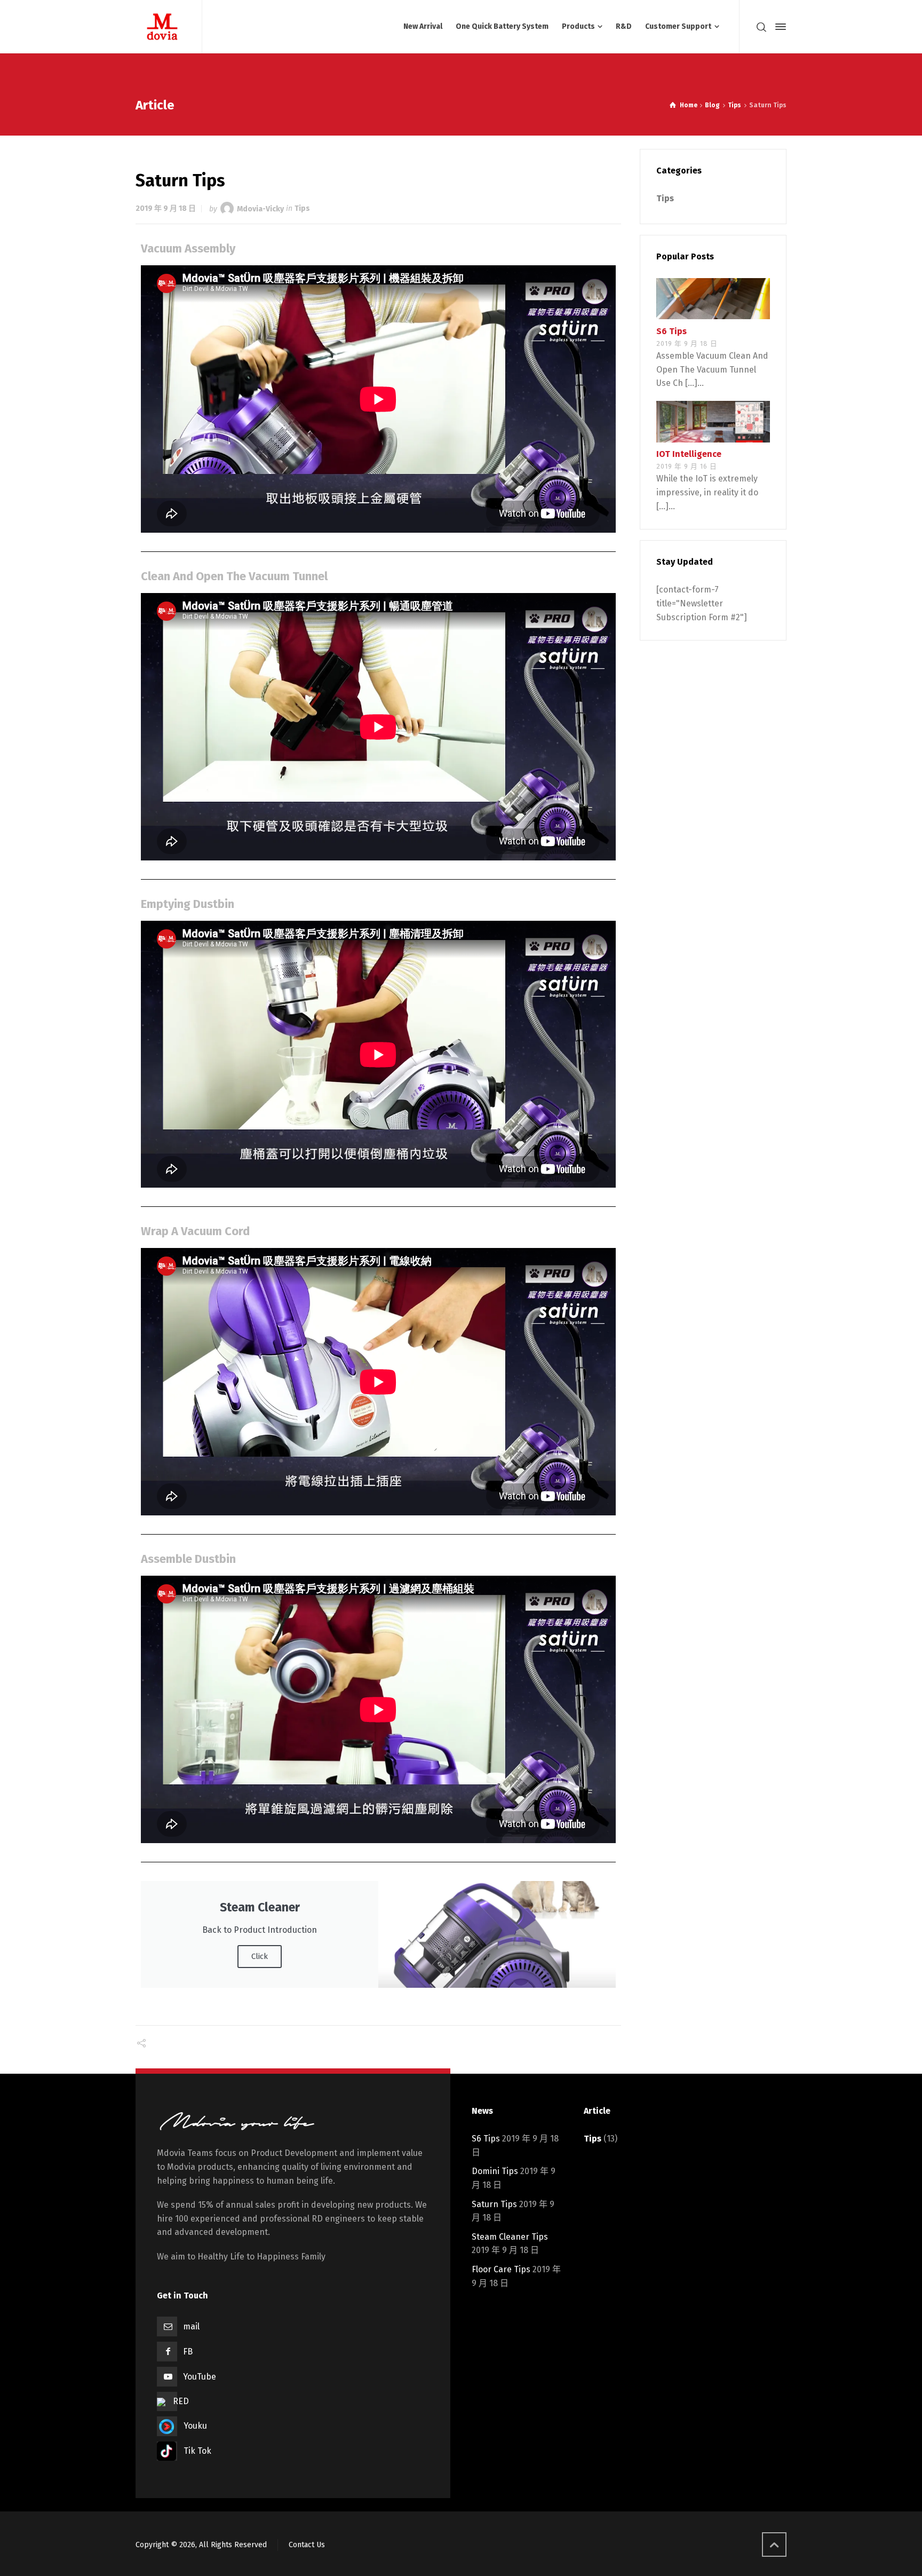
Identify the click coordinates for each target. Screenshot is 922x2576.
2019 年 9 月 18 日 (166, 208)
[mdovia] (162, 27)
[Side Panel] (778, 27)
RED (181, 2401)
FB (188, 2352)
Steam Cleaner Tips (510, 2237)
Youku (195, 2426)
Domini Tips (495, 2171)
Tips (302, 208)
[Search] (761, 27)
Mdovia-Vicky (260, 208)
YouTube (200, 2377)
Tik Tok (197, 2451)
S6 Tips (671, 331)
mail (191, 2326)
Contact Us (307, 2545)
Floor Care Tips (501, 2269)
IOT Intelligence (689, 455)
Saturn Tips (494, 2204)
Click (260, 1956)
